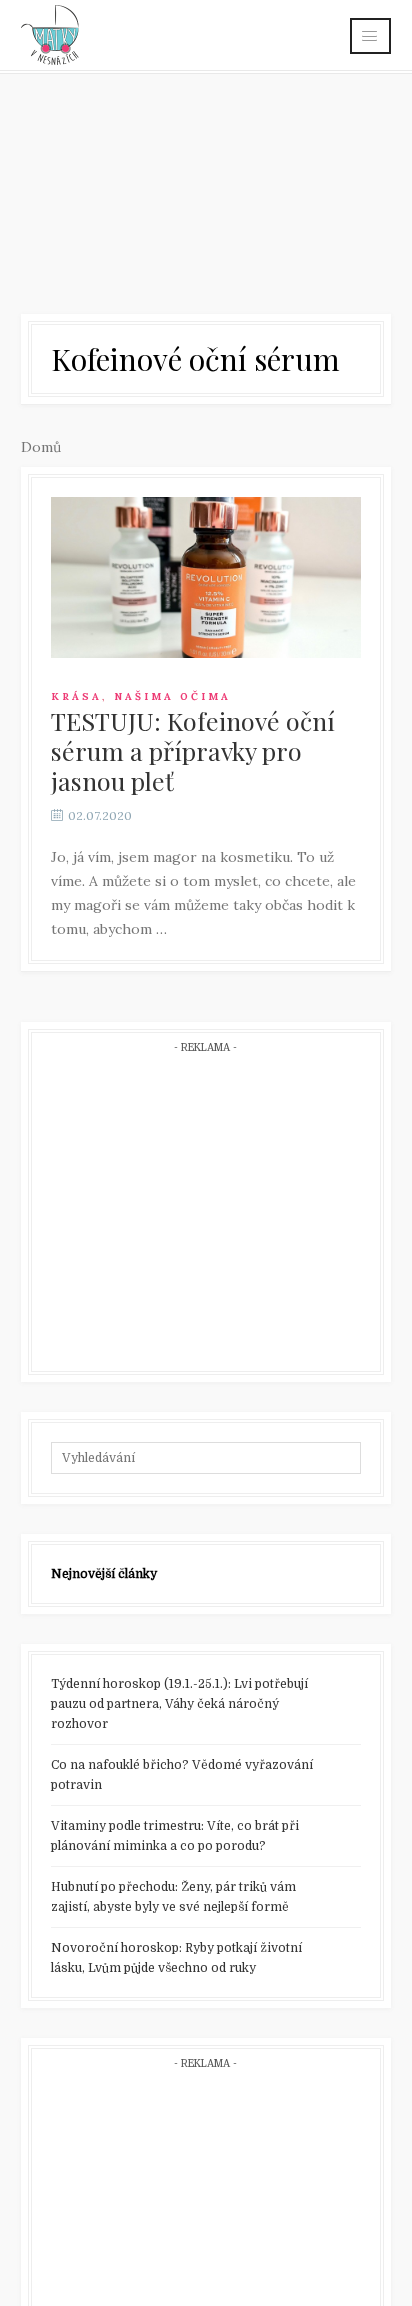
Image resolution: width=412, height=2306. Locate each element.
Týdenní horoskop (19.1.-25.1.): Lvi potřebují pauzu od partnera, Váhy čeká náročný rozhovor (179, 1704)
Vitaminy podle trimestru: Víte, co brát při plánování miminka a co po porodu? (175, 1836)
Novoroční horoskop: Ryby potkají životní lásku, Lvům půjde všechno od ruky (176, 1958)
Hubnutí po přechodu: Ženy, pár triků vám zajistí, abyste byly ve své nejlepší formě (173, 1897)
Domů (41, 447)
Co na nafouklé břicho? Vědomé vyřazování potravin (182, 1775)
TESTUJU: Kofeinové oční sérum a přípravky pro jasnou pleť (193, 750)
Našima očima (172, 696)
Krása (76, 696)
